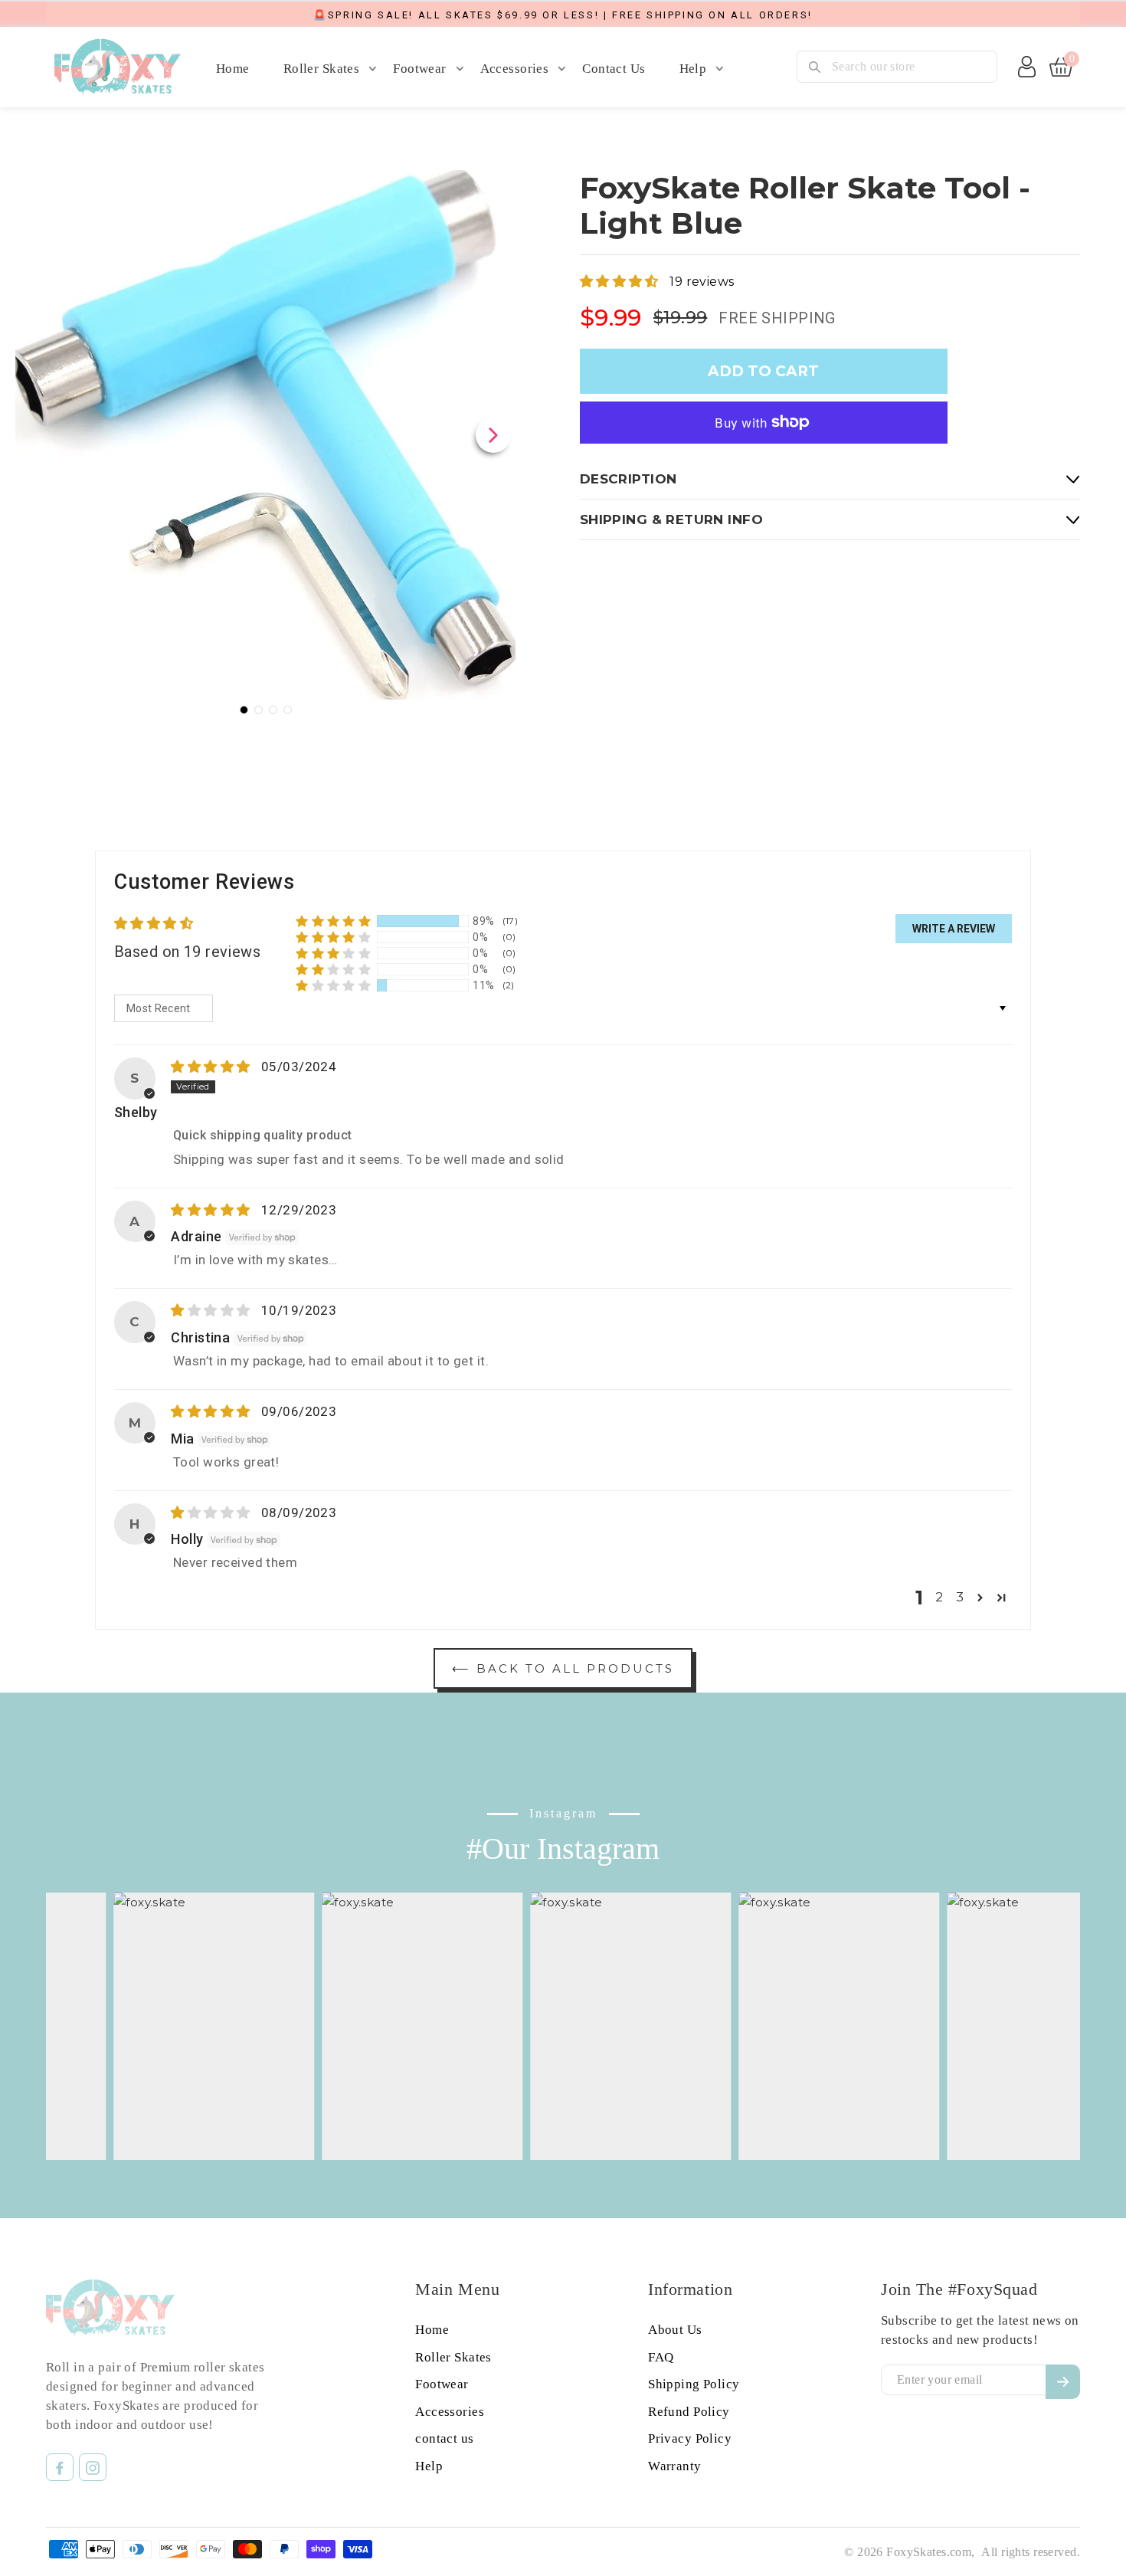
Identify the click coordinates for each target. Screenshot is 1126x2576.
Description (628, 479)
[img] (212, 1067)
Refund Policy (689, 2412)
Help (693, 69)
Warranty (674, 2466)
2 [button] (939, 1597)
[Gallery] (265, 445)
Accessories (515, 69)
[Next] (493, 435)
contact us (614, 69)
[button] (621, 281)
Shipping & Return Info (671, 519)
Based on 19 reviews (187, 952)
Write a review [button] (954, 929)
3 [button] (960, 1597)
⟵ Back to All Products (563, 1668)
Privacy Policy (690, 2438)
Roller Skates (322, 69)
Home (233, 69)
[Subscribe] (1063, 2382)
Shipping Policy (694, 2384)
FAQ (661, 2357)
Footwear (419, 69)
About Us (675, 2330)
